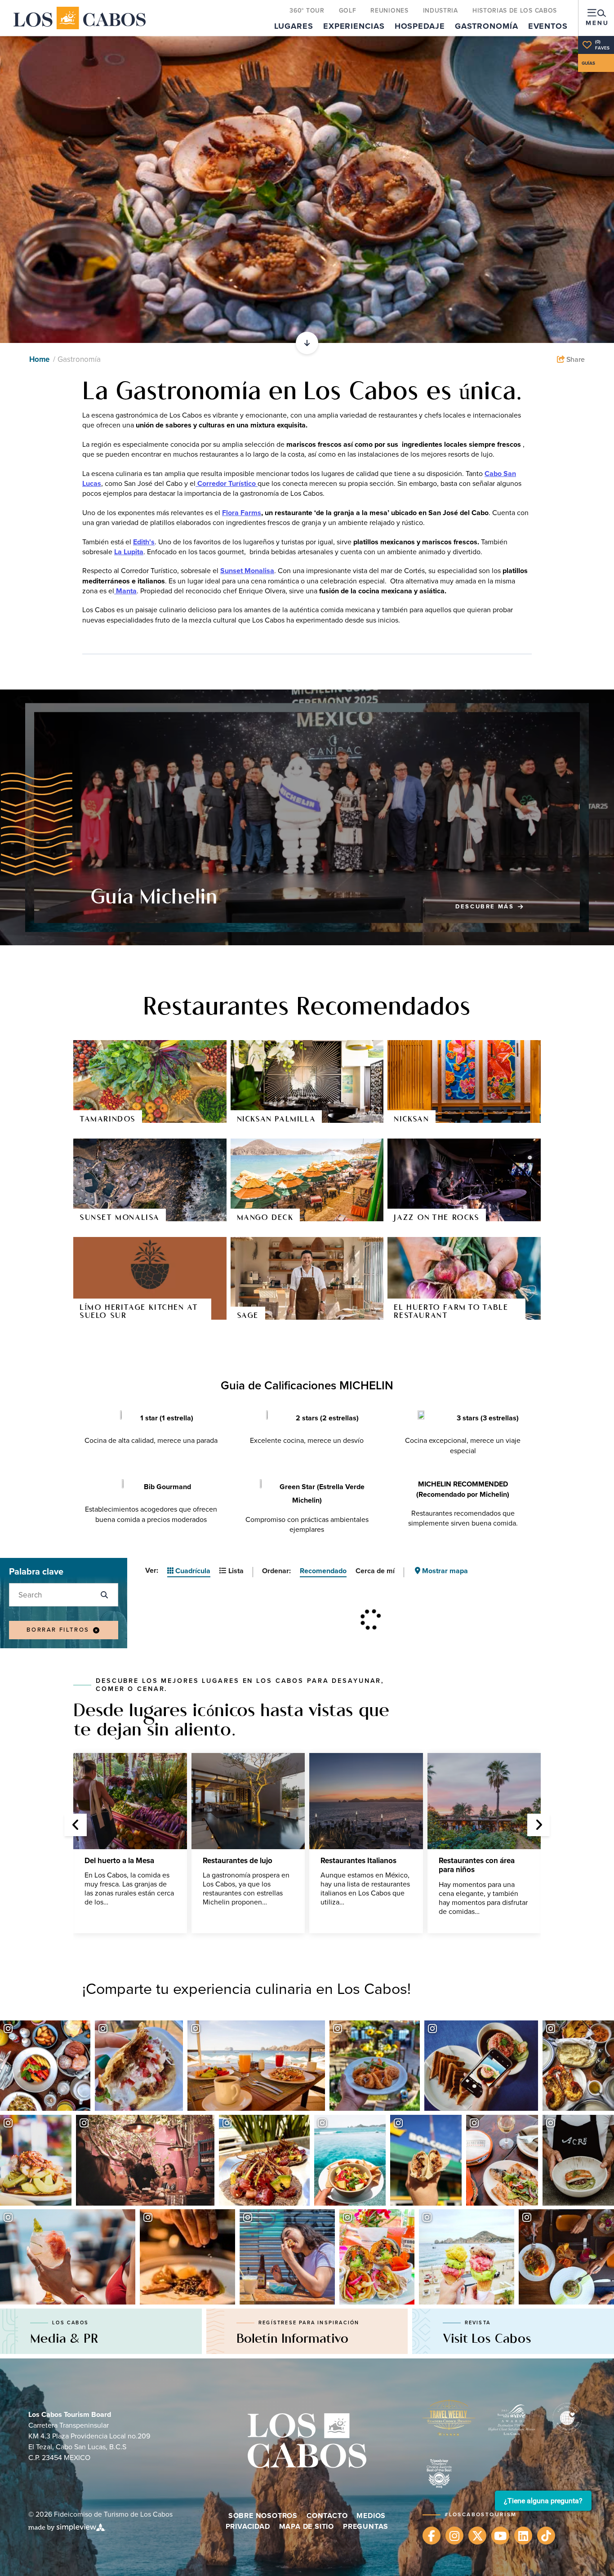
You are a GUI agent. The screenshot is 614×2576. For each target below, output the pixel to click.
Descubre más (489, 907)
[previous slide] (76, 1825)
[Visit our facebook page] (432, 2536)
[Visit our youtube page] (500, 2536)
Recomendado (323, 1571)
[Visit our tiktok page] (546, 2536)
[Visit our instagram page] (454, 2536)
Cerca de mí (375, 1571)
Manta (125, 591)
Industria (440, 10)
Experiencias (354, 26)
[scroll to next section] (307, 343)
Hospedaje (420, 26)
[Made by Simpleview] (67, 2527)
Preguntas (366, 2526)
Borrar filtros (58, 1630)
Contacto (327, 2516)
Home (40, 359)
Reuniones (389, 10)
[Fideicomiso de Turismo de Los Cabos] (80, 18)
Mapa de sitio (307, 2526)
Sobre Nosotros (263, 2516)
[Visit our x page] (477, 2536)
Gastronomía (487, 26)
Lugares (294, 26)
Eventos (548, 26)
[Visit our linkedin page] (523, 2536)
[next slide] (538, 1825)
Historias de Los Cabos (515, 10)
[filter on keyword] (104, 1595)
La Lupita (129, 552)
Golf (348, 10)
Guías (588, 63)
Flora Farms (242, 513)
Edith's (144, 542)
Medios (371, 2516)
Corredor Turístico (227, 483)
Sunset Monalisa (247, 571)
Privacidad (248, 2526)
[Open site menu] (596, 18)
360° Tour (307, 10)
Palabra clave (36, 1571)
